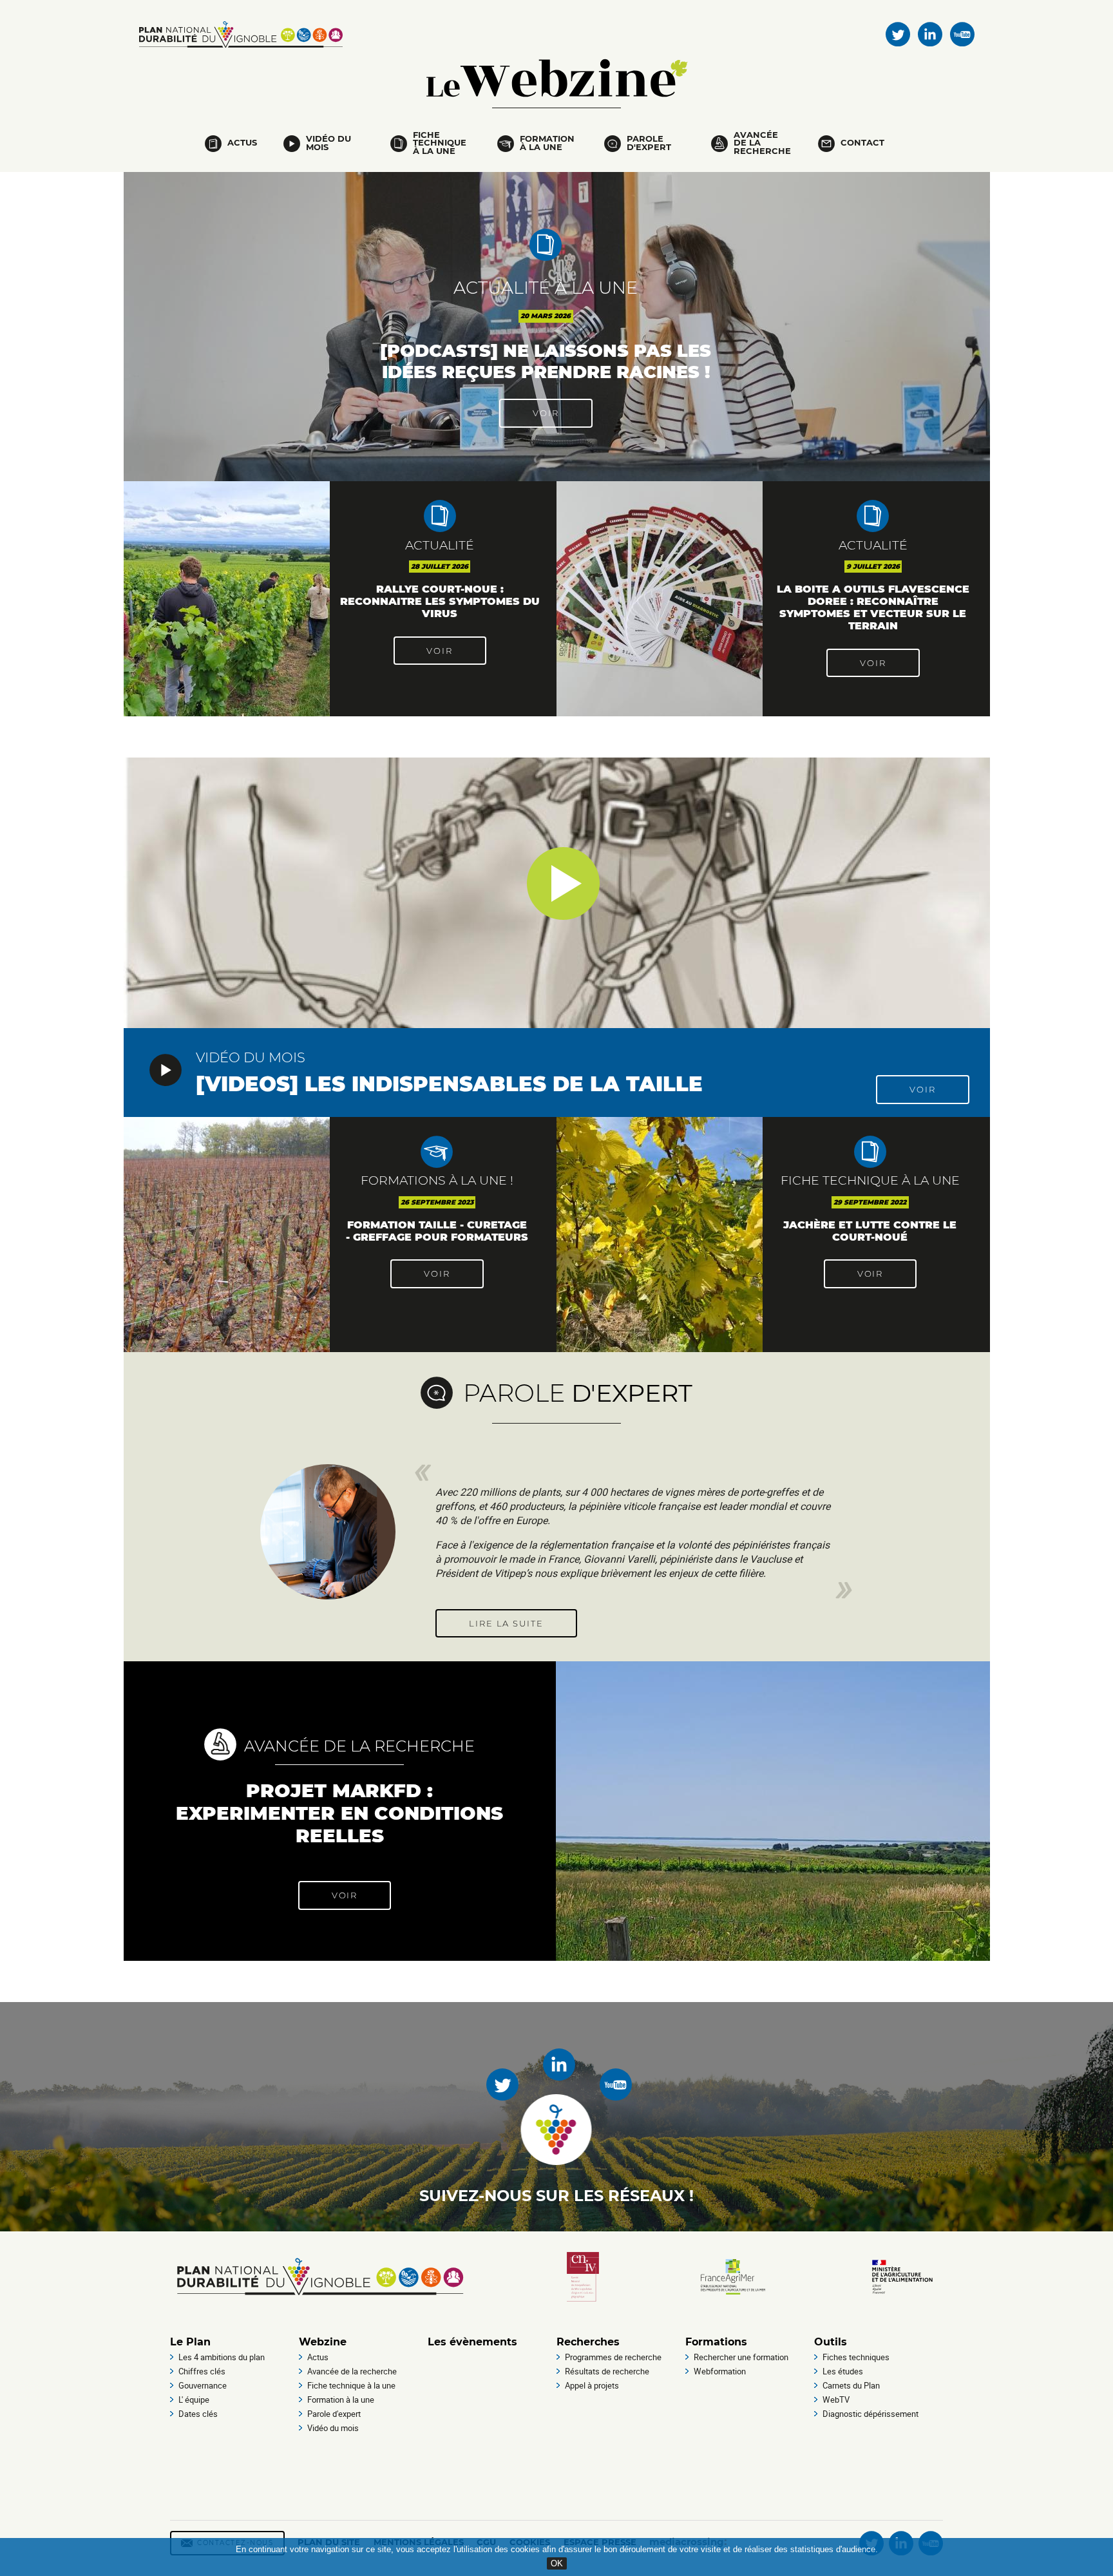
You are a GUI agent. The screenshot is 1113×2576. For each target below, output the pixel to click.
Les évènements (472, 2342)
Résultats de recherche (607, 2371)
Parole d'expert (649, 143)
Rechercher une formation (741, 2357)
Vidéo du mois (328, 143)
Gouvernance (203, 2385)
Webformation (720, 2371)
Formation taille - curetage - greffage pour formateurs (437, 1231)
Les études (843, 2371)
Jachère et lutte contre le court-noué (870, 1231)
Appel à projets (592, 2385)
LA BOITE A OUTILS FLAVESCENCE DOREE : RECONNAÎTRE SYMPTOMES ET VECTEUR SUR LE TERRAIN (873, 607)
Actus (242, 143)
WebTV (836, 2399)
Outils (831, 2342)
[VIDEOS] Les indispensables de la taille (449, 1084)
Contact (862, 143)
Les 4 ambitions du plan (222, 2357)
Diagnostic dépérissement (870, 2414)
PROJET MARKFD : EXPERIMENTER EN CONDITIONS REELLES (339, 1813)
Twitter (898, 34)
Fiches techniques (856, 2357)
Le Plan (190, 2342)
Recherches (588, 2342)
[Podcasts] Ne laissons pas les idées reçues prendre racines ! (546, 361)
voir (546, 413)
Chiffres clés (202, 2371)
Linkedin (930, 34)
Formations (716, 2342)
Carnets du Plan (851, 2385)
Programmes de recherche (613, 2357)
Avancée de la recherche (762, 144)
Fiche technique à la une (440, 144)
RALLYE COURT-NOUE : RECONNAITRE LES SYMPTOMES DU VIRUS (440, 601)
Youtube (962, 34)
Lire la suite (506, 1624)
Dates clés (198, 2414)
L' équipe (194, 2399)
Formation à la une (547, 143)
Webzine (559, 78)
